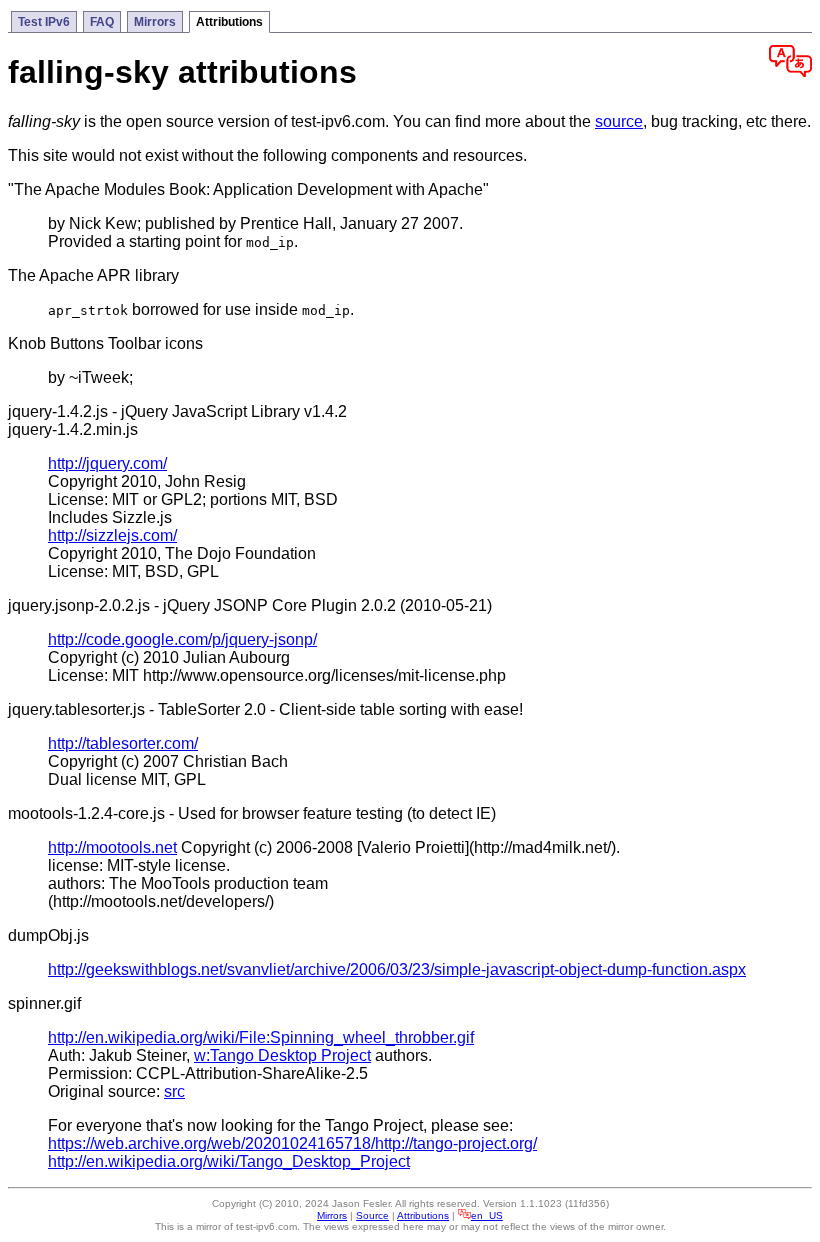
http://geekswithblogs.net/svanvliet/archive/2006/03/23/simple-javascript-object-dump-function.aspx (397, 969)
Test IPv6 (44, 22)
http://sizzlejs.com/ (112, 535)
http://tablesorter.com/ (123, 743)
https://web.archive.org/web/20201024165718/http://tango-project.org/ (292, 1143)
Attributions (229, 22)
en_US (487, 1215)
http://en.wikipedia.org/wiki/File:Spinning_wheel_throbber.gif (261, 1037)
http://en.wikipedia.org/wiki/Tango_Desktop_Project (229, 1161)
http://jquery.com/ (107, 463)
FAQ (102, 22)
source (619, 121)
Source (372, 1215)
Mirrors (155, 22)
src (174, 1091)
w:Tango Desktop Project (282, 1055)
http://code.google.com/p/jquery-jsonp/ (182, 639)
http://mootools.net (112, 847)
